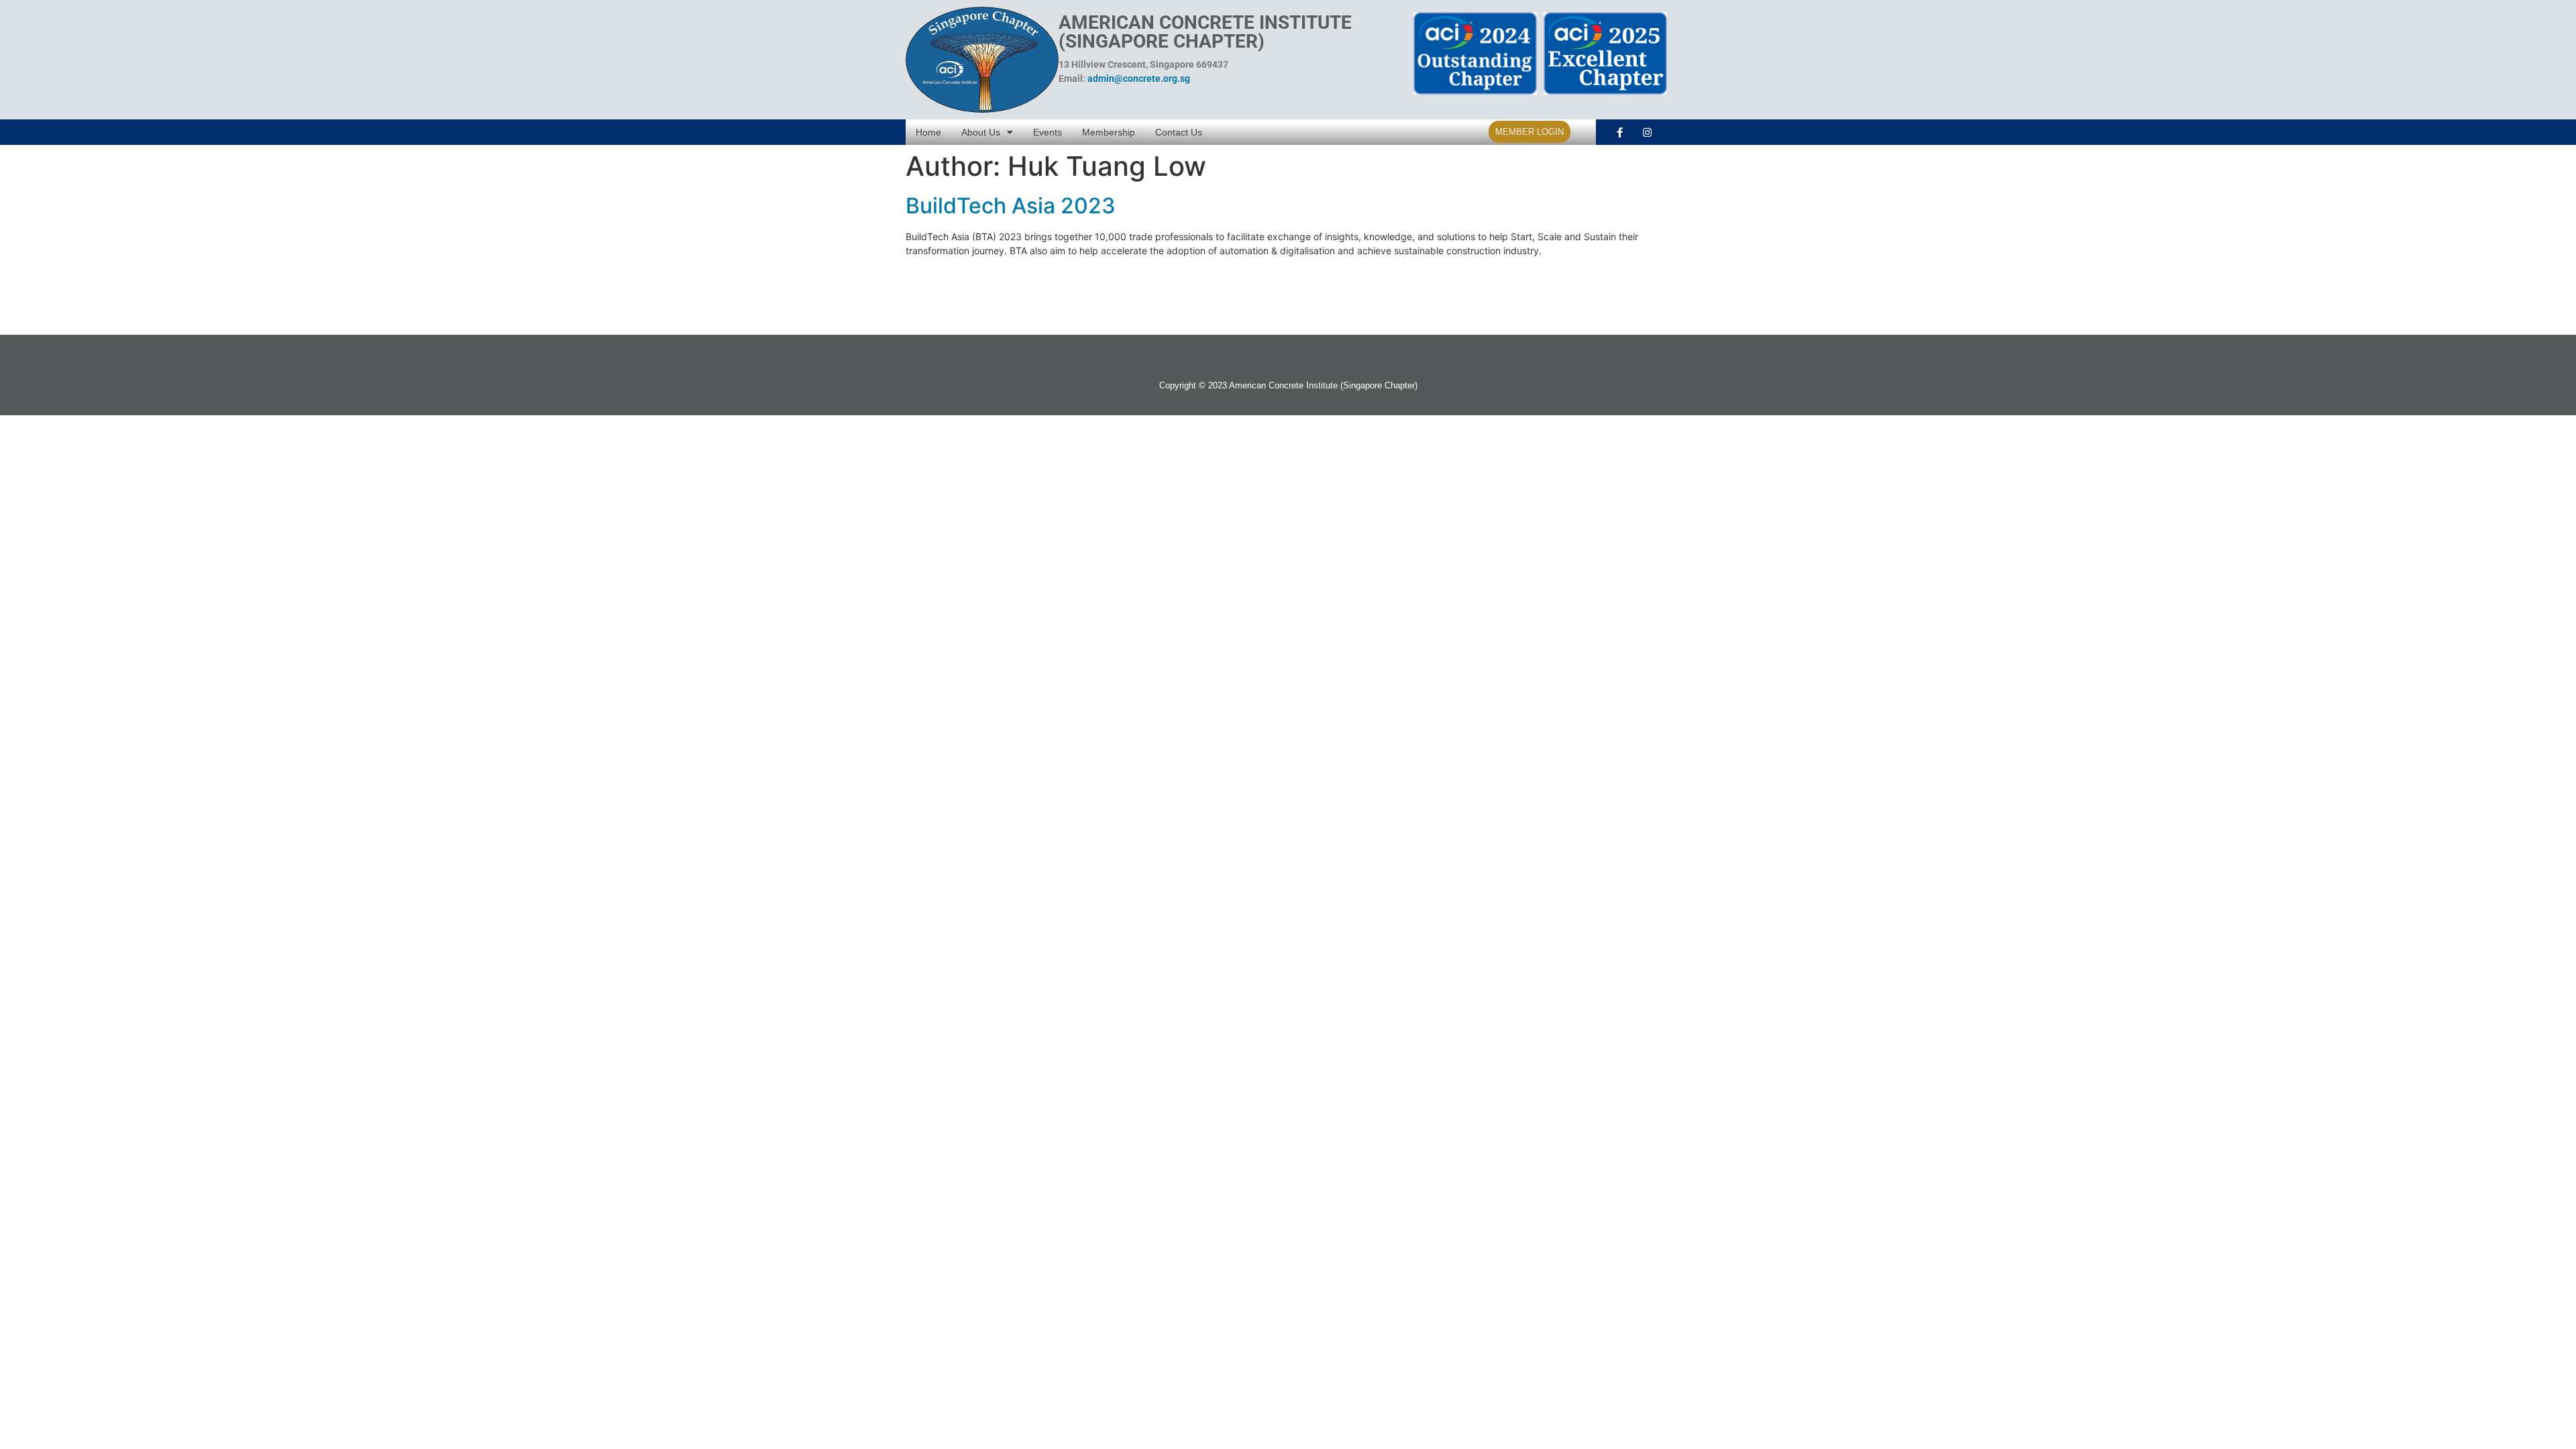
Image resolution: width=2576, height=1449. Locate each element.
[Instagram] (1647, 132)
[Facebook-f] (1619, 132)
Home (928, 132)
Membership (1109, 132)
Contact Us (1179, 132)
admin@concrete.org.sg (1139, 78)
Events (1048, 132)
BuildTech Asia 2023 (1011, 206)
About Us (981, 132)
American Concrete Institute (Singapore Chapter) (1205, 32)
